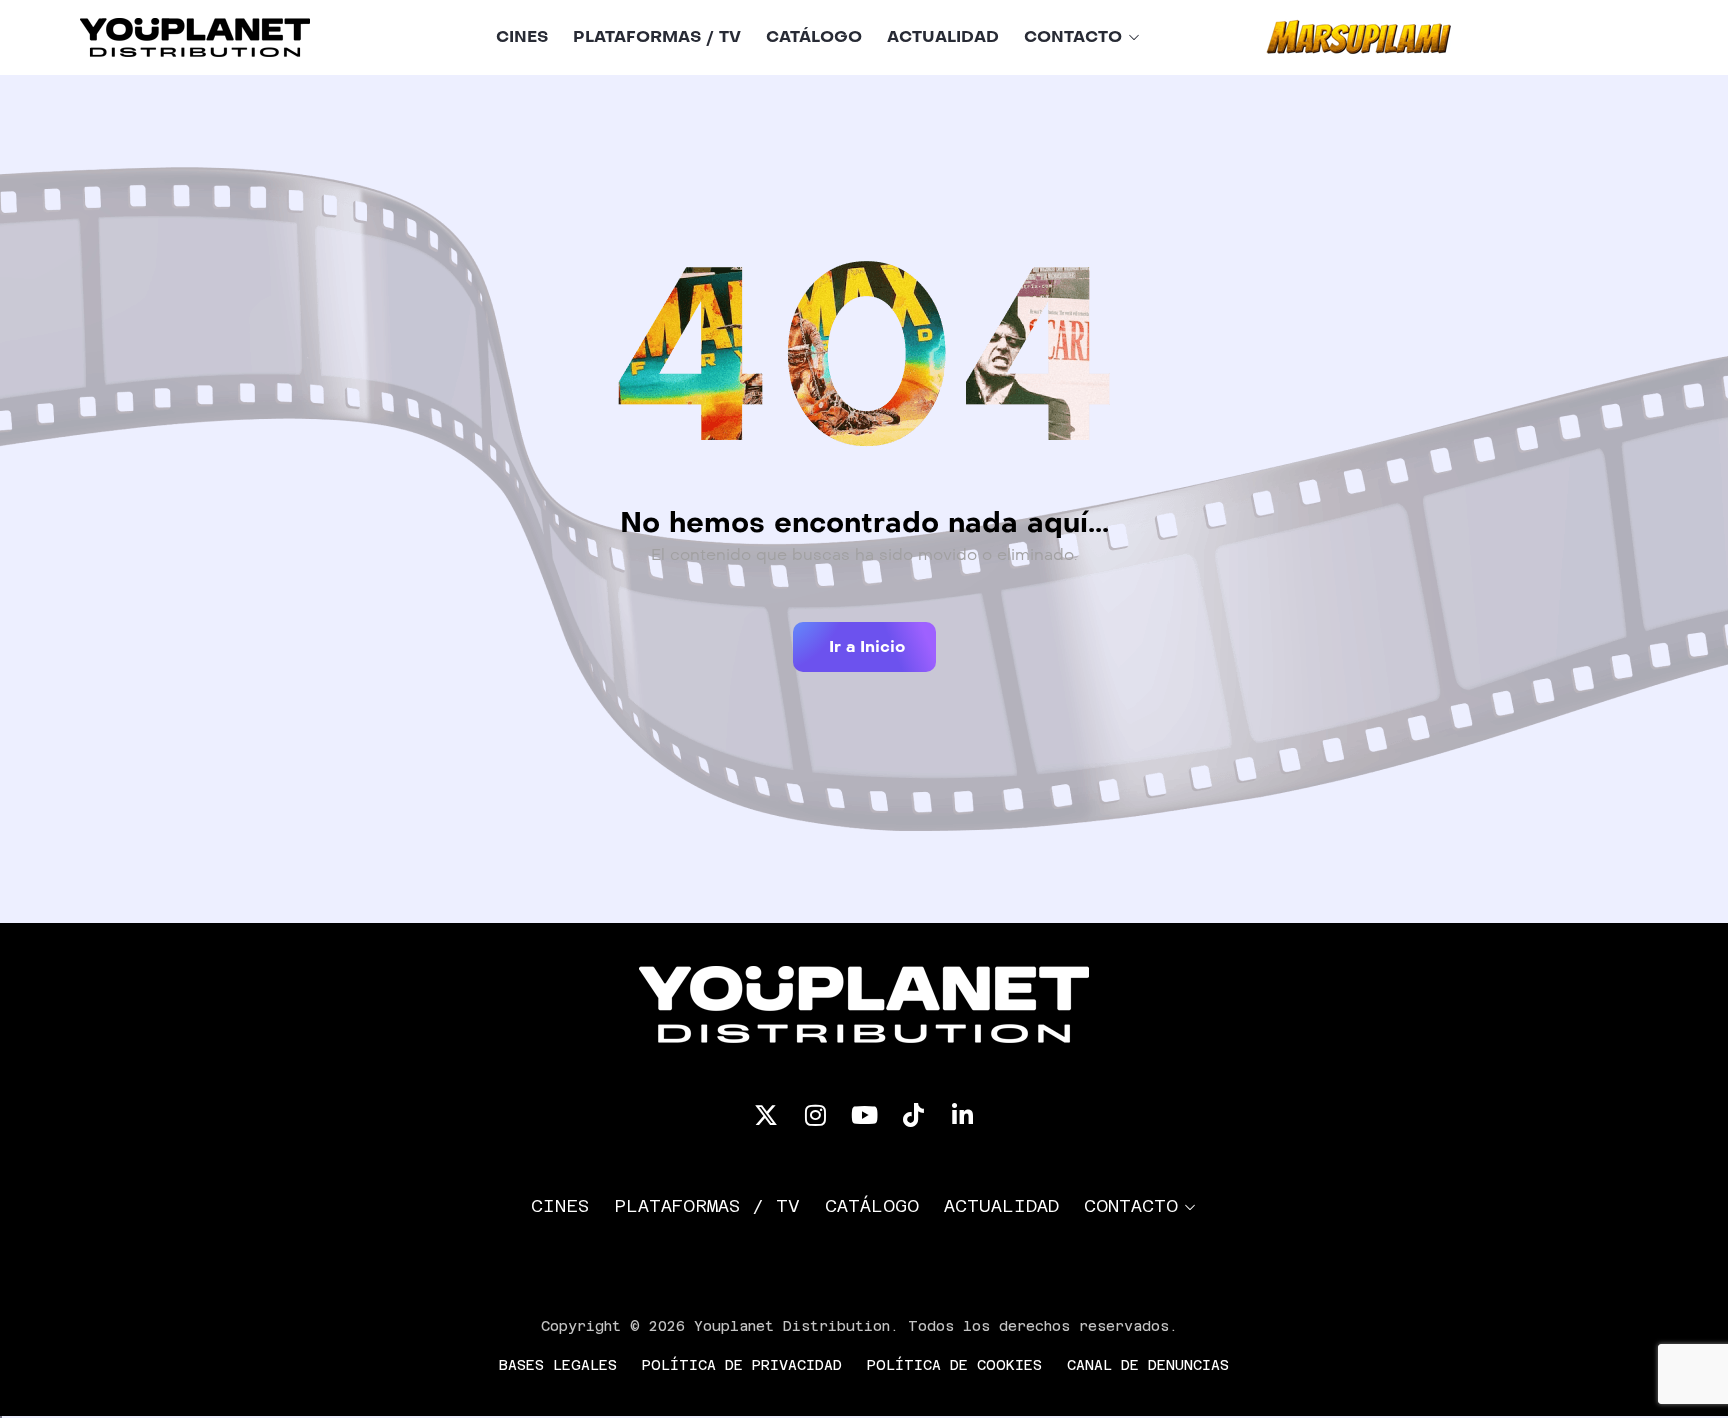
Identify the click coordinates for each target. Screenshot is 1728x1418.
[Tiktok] (913, 1115)
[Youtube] (864, 1115)
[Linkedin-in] (962, 1115)
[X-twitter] (766, 1115)
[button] (864, 647)
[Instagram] (815, 1115)
